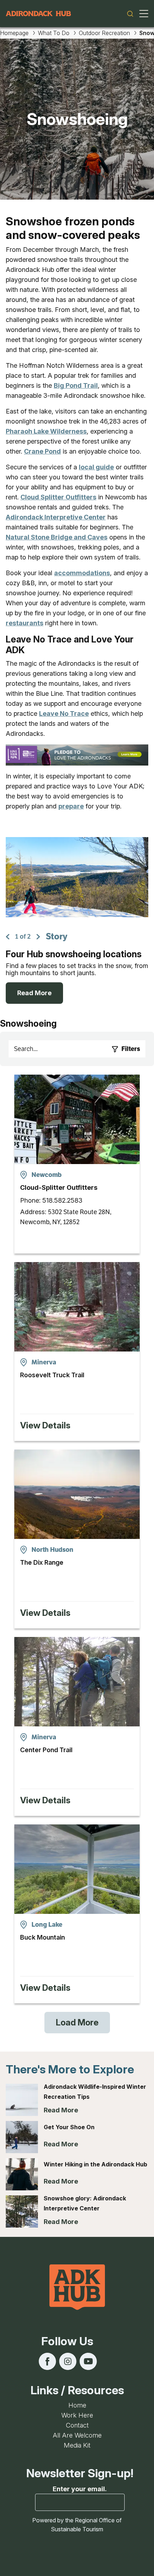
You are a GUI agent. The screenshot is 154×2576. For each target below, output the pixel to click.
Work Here (77, 2415)
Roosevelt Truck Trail (52, 1375)
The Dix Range (42, 1562)
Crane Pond (42, 451)
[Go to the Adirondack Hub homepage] (38, 14)
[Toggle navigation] (144, 14)
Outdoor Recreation (104, 33)
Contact (77, 2425)
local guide (96, 467)
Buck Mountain (42, 1937)
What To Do (54, 33)
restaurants (25, 623)
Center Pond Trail (46, 1750)
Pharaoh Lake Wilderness (46, 431)
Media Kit (77, 2445)
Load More (77, 2022)
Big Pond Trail (76, 385)
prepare (71, 806)
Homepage (14, 33)
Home (77, 2405)
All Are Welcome (77, 2435)
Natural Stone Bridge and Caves (57, 537)
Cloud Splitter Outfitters (58, 497)
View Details (45, 1425)
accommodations (82, 573)
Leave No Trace (64, 713)
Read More (34, 993)
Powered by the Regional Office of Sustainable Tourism (77, 2525)
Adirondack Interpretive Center (56, 517)
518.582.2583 (62, 1200)
